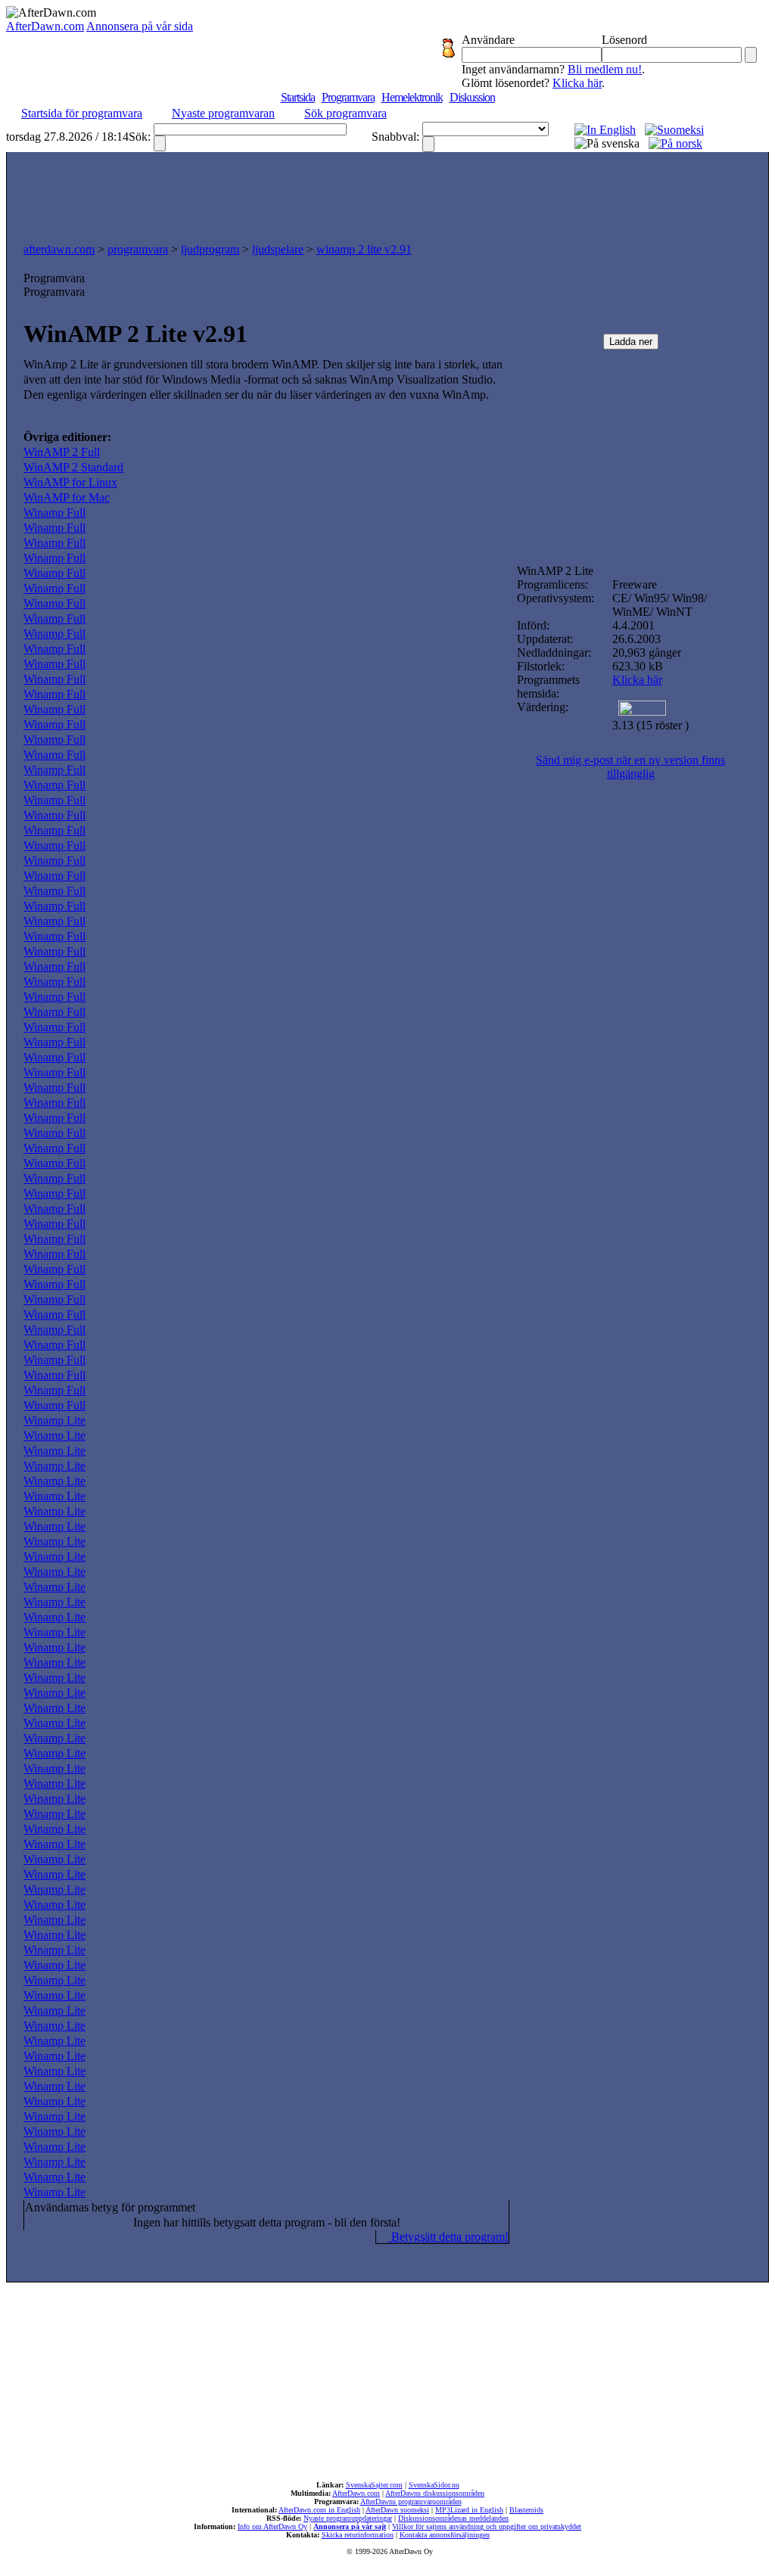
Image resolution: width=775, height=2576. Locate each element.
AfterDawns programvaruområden (411, 2501)
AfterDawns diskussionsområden (435, 2493)
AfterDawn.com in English (319, 2510)
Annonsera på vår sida (140, 26)
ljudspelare (278, 249)
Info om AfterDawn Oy (272, 2526)
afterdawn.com (59, 249)
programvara (138, 249)
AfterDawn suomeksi (397, 2510)
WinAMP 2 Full (62, 452)
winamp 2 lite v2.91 (364, 249)
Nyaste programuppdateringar (348, 2518)
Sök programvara (345, 113)
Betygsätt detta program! (448, 2237)
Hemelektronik (412, 97)
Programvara (348, 97)
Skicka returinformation (358, 2535)
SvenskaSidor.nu (434, 2485)
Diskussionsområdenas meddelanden (453, 2518)
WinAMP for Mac (67, 497)
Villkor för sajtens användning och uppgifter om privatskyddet (487, 2526)
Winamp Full (54, 513)
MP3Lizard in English (469, 2510)
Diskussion (472, 97)
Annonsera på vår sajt (350, 2526)
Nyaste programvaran (223, 113)
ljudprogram (210, 249)
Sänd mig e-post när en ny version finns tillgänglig (630, 767)
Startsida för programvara (82, 113)
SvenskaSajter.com (374, 2485)
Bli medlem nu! (605, 69)
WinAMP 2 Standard (73, 467)
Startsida (298, 97)
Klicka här (577, 83)
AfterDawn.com (45, 26)
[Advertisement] (387, 194)
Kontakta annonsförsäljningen (445, 2535)
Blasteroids (526, 2510)
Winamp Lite (54, 1420)
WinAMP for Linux (70, 482)
